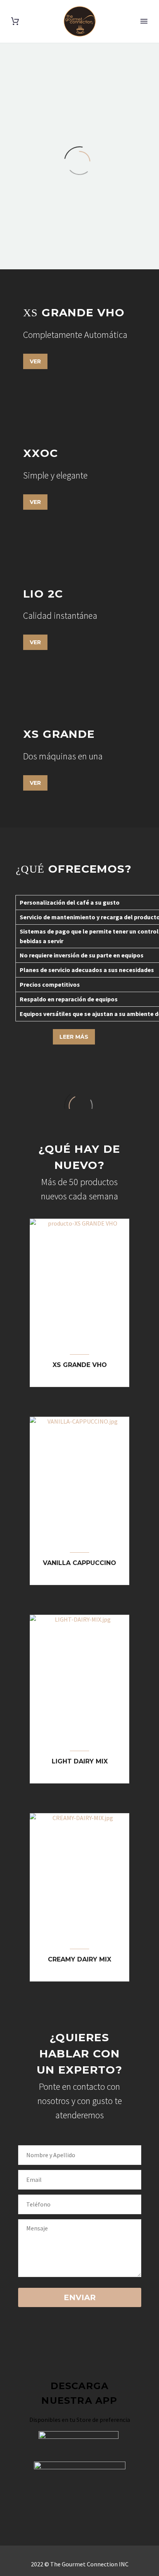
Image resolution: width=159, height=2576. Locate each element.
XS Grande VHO (80, 1365)
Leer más (74, 1037)
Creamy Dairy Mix (79, 1959)
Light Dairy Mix (80, 1761)
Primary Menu (144, 21)
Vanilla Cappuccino (79, 1563)
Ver (35, 361)
